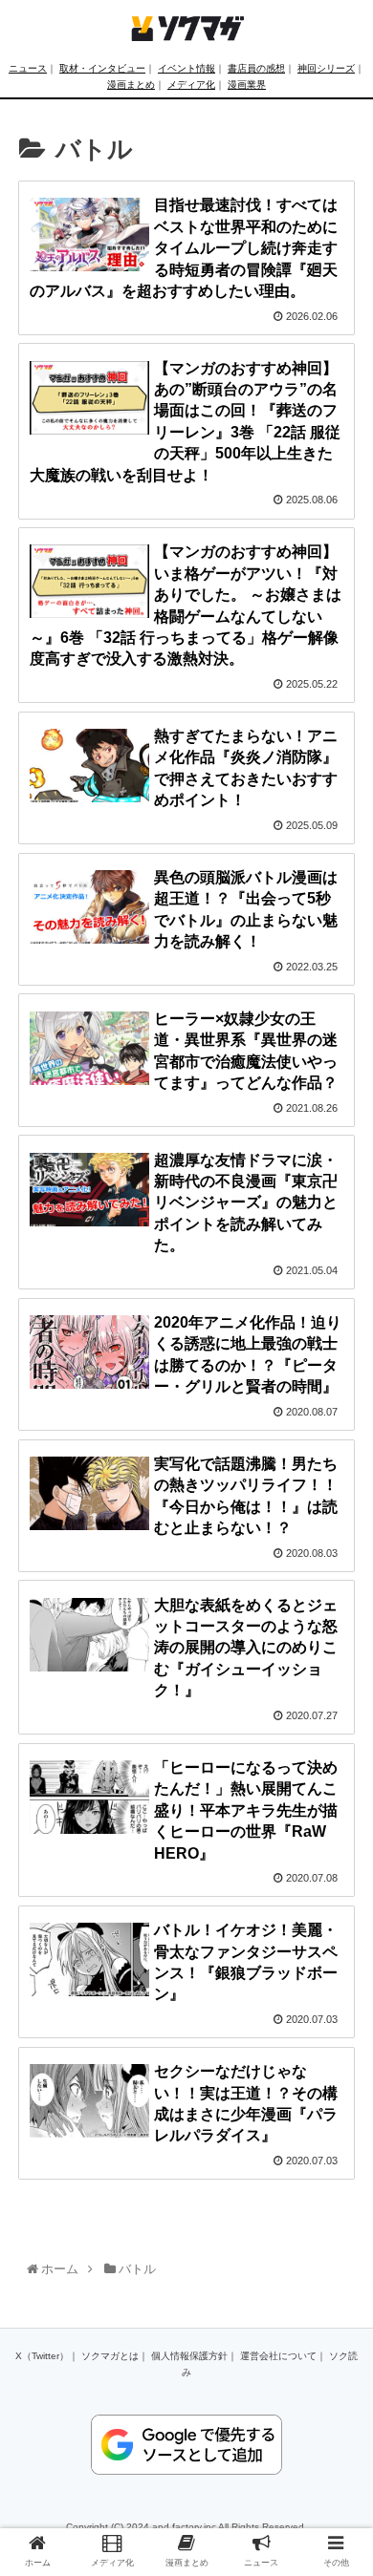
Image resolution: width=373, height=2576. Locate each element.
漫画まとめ (131, 85)
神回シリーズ (326, 68)
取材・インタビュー (102, 68)
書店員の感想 (256, 68)
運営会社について (278, 2356)
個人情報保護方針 (189, 2356)
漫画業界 (247, 85)
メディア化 (191, 85)
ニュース (28, 68)
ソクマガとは (110, 2356)
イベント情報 (186, 68)
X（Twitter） (42, 2356)
